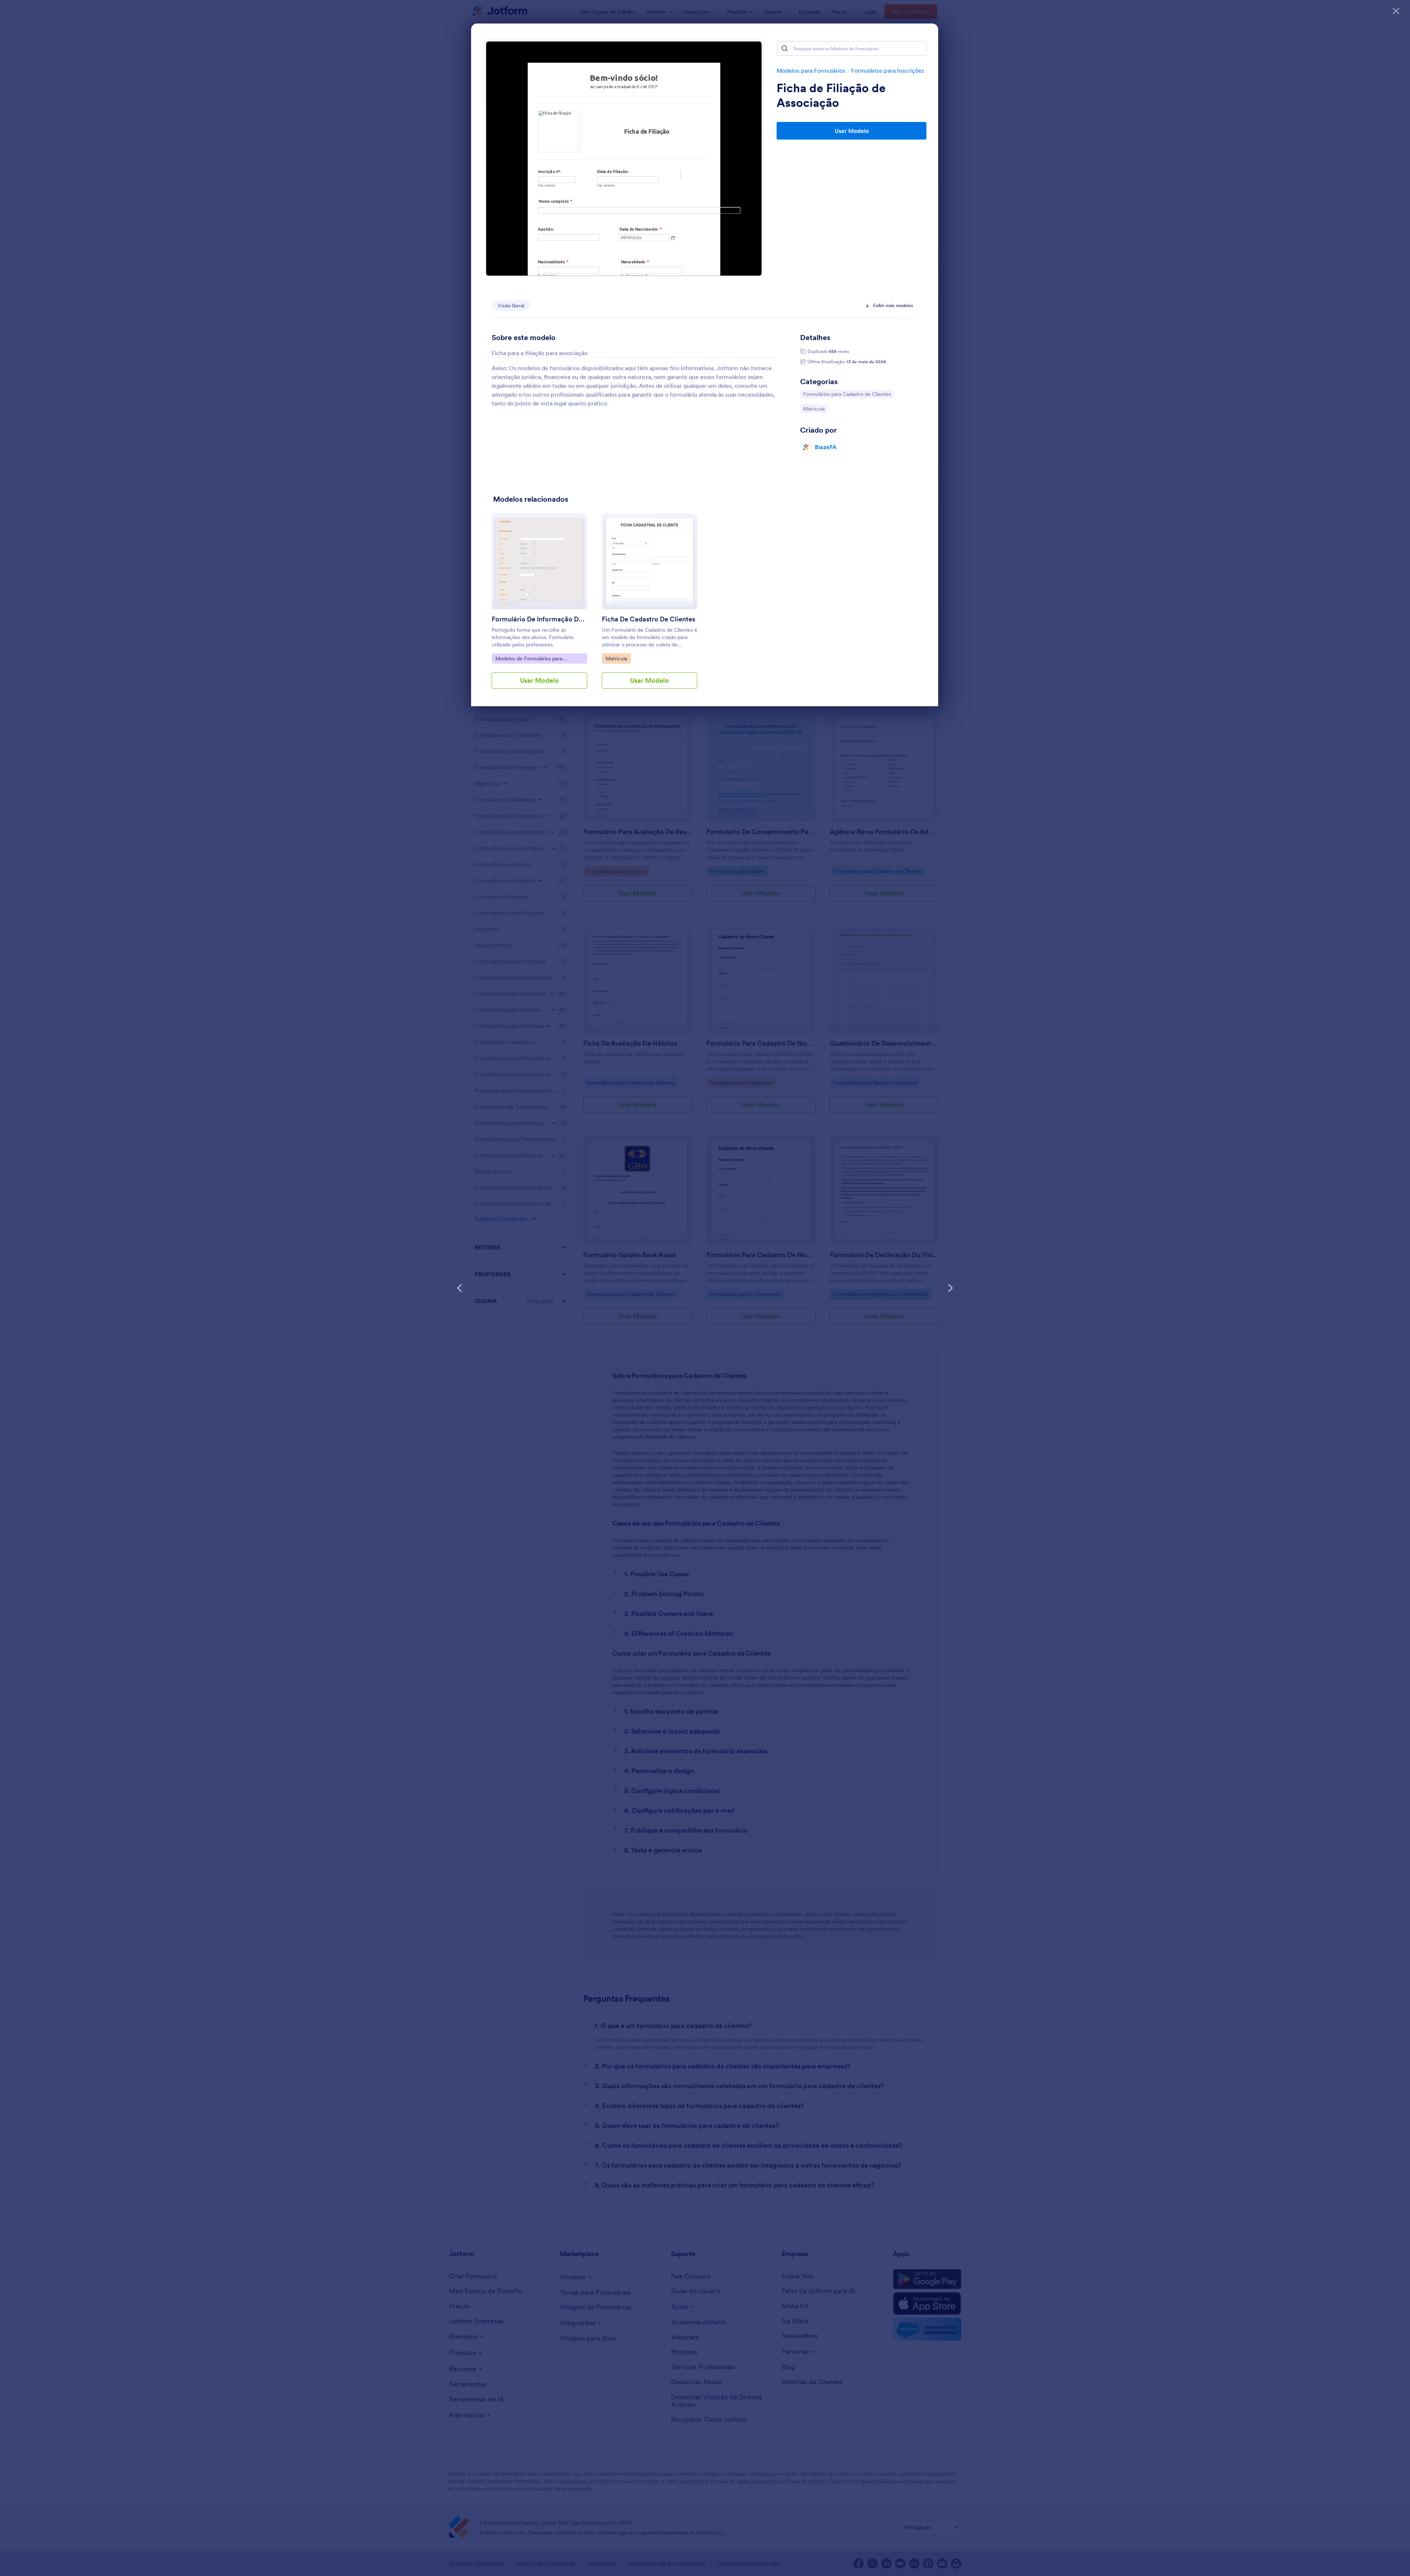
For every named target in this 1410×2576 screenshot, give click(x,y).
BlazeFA (826, 447)
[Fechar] (1396, 11)
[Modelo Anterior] (460, 1288)
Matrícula (815, 409)
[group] (539, 607)
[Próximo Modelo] (950, 1288)
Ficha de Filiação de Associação (831, 95)
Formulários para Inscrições (888, 71)
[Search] (785, 48)
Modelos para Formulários (811, 71)
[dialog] (705, 1288)
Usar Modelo (852, 131)
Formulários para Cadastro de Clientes (847, 394)
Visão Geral (511, 306)
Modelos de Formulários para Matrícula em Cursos (529, 659)
